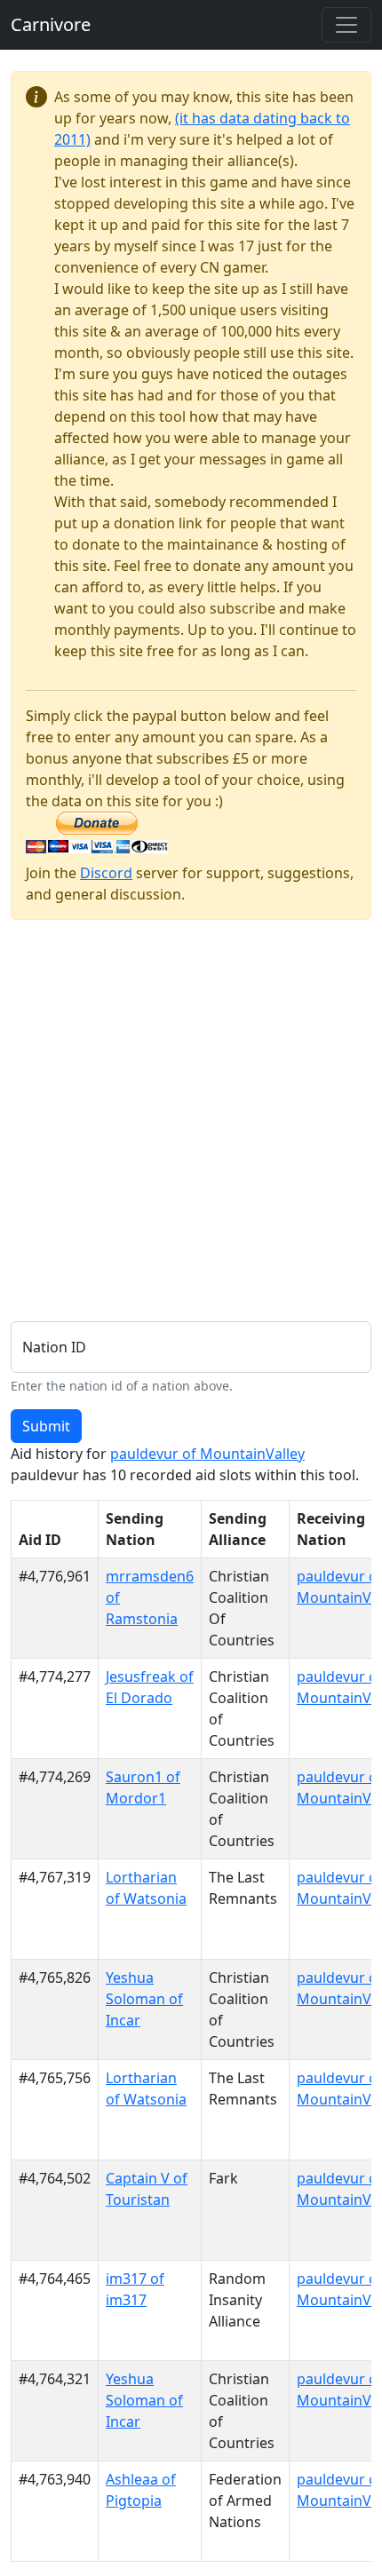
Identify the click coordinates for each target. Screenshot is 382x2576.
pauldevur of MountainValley (207, 1454)
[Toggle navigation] (346, 25)
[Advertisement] (191, 1125)
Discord (106, 873)
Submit (46, 1426)
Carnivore (51, 24)
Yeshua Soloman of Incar (144, 1999)
